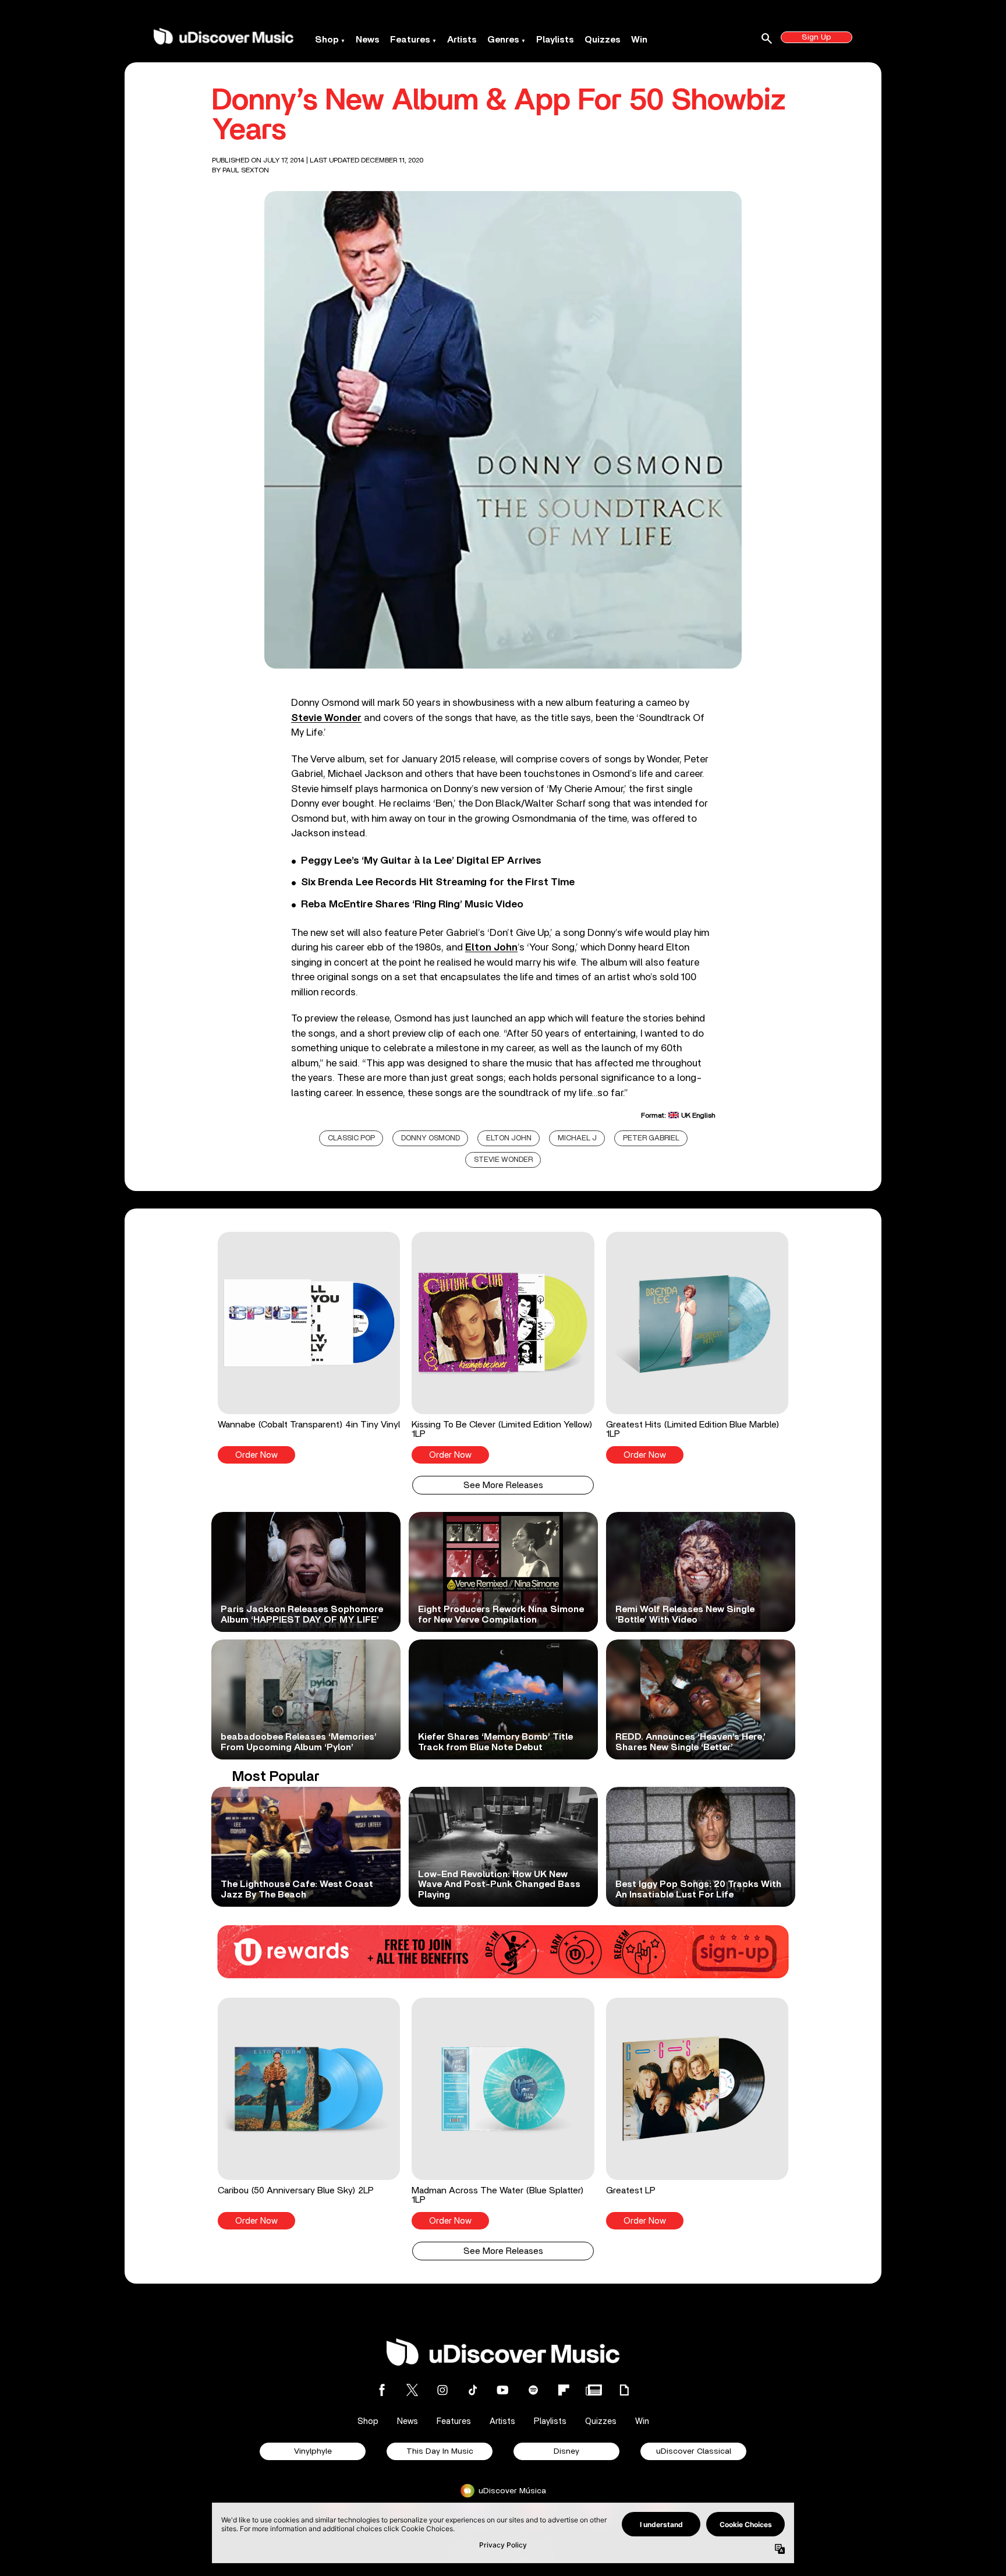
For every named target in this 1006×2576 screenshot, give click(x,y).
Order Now (256, 1455)
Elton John (509, 1138)
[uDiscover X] (412, 2390)
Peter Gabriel (651, 1138)
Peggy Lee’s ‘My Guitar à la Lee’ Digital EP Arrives (421, 861)
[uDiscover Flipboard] (564, 2390)
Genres (503, 40)
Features (410, 40)
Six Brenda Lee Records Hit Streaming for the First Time (438, 882)
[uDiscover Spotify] (533, 2390)
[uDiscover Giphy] (624, 2390)
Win (639, 40)
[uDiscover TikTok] (473, 2390)
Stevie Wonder (326, 718)
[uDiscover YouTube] (503, 2390)
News (368, 40)
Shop (327, 40)
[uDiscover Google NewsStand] (594, 2390)
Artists (462, 40)
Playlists (555, 40)
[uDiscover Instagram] (442, 2390)
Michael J (577, 1138)
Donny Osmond (431, 1138)
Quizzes (603, 40)
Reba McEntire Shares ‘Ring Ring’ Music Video (412, 904)
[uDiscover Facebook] (382, 2390)
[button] (309, 1348)
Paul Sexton (246, 170)
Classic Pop (351, 1138)
